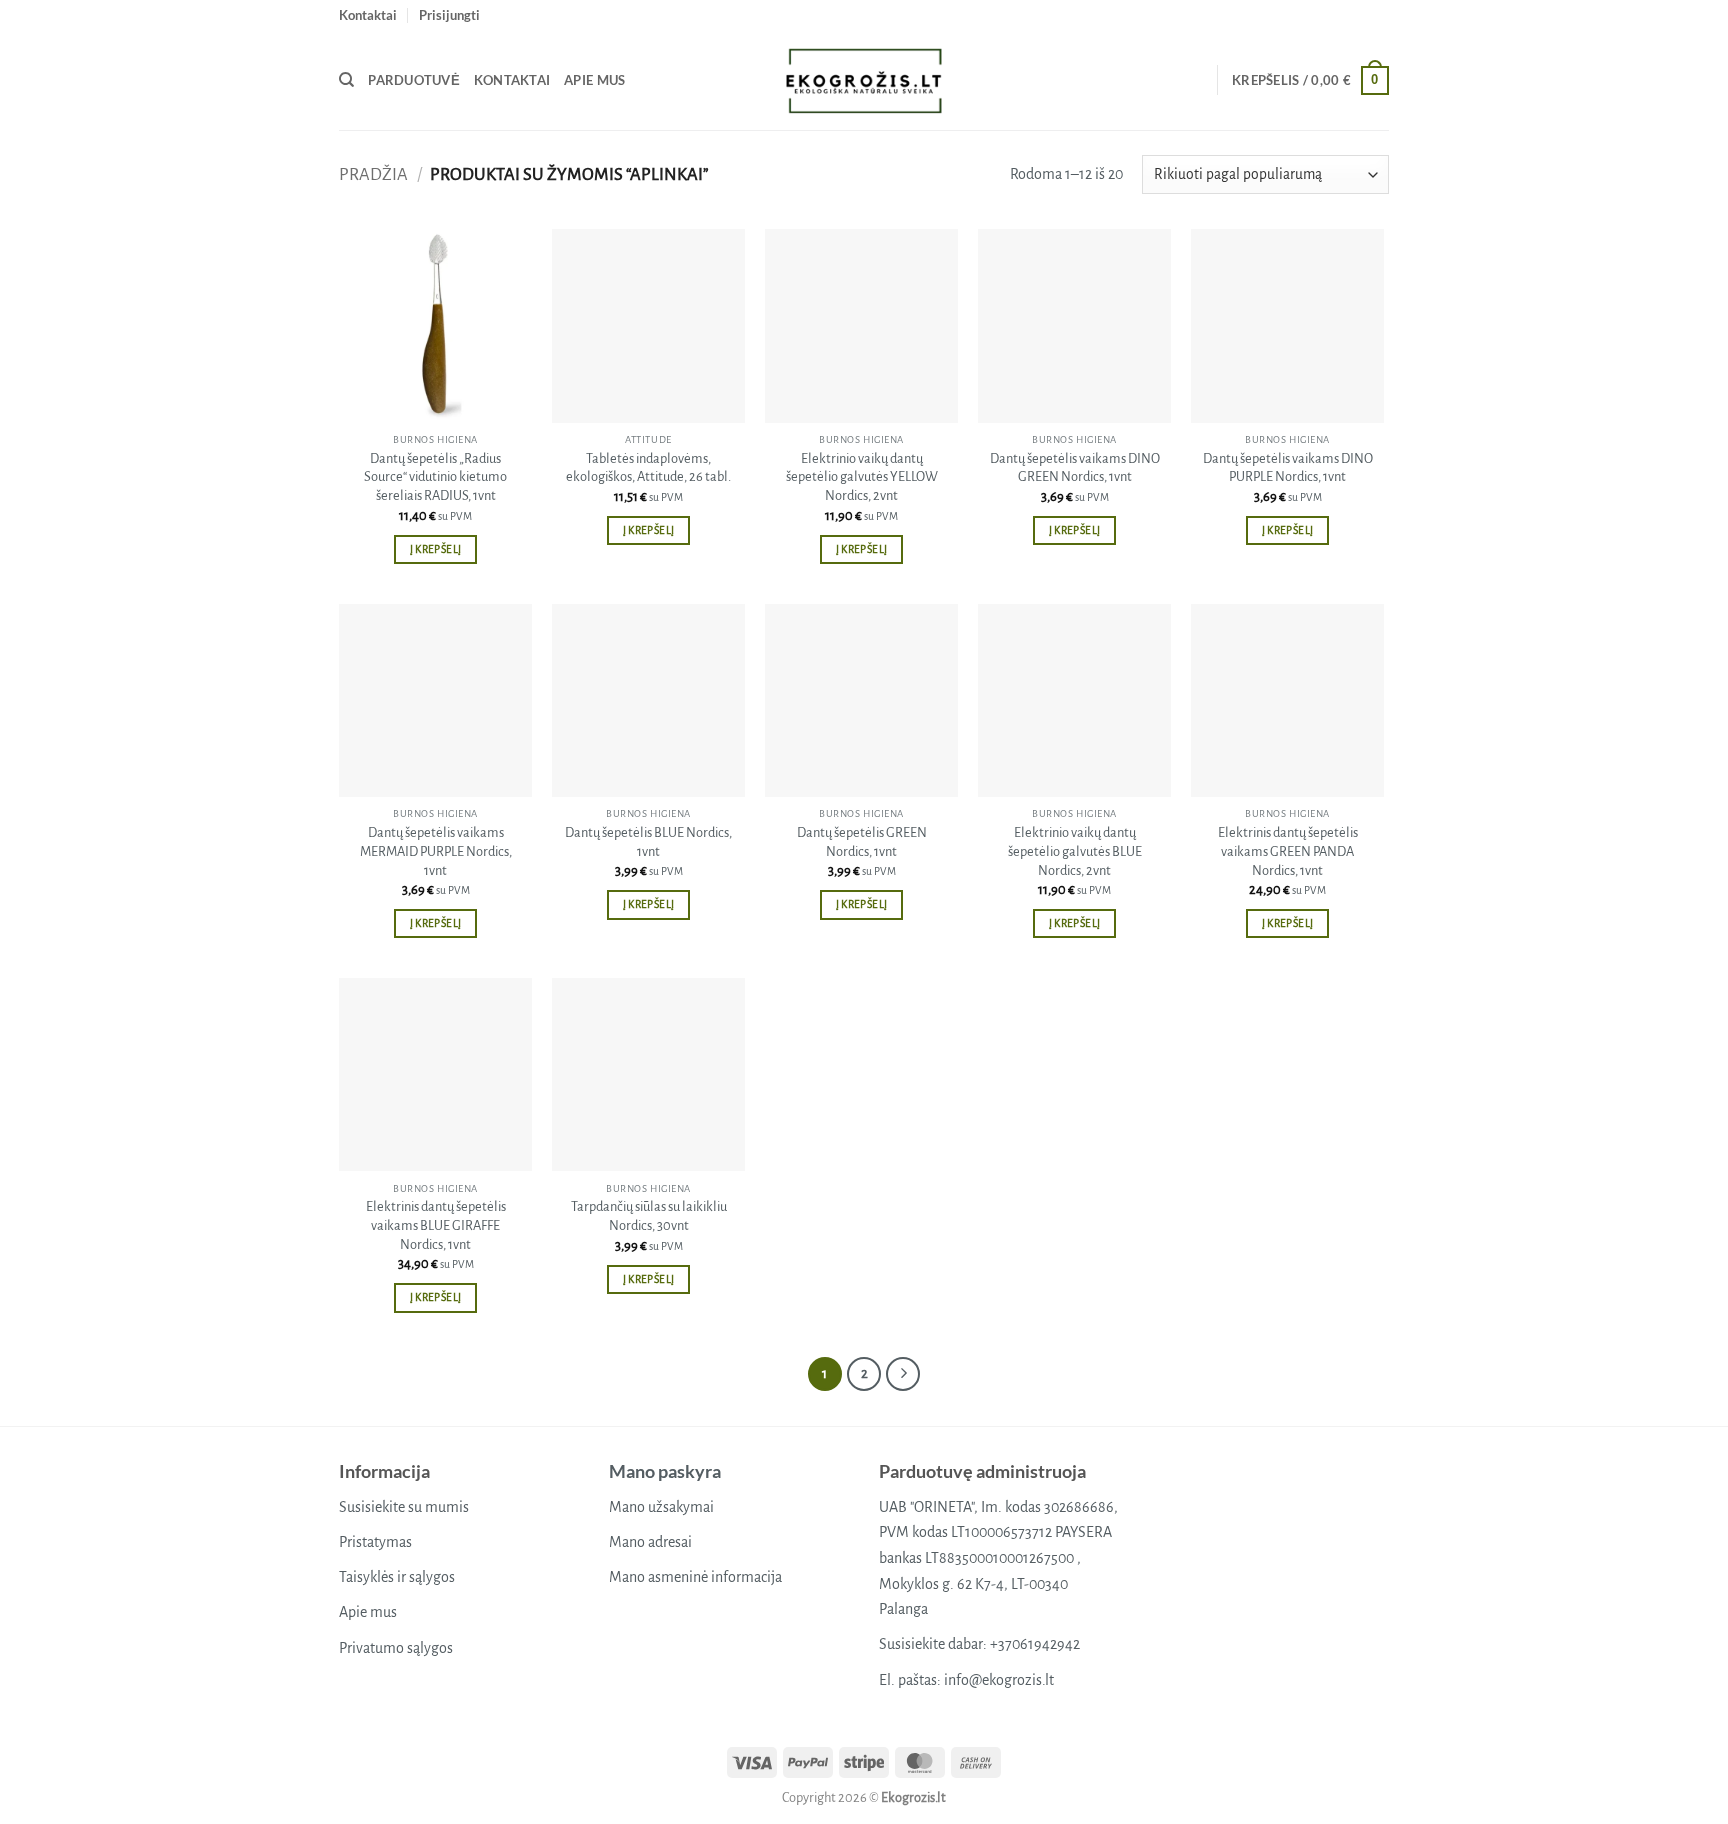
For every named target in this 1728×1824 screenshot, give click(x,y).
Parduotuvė (414, 80)
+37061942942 (1035, 1644)
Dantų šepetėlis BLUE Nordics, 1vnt (648, 842)
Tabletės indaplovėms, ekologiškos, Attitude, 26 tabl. (648, 468)
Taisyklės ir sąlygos (397, 1577)
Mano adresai (650, 1542)
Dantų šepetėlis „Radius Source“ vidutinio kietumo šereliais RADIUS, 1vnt (435, 477)
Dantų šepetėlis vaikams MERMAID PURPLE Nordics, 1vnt (436, 851)
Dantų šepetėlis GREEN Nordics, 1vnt (862, 842)
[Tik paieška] (346, 80)
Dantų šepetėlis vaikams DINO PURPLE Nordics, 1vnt (1288, 468)
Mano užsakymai (661, 1507)
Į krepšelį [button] (435, 549)
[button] (449, 15)
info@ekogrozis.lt (999, 1680)
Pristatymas (375, 1542)
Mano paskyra (665, 1471)
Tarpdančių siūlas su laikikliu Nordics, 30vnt (649, 1216)
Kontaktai (368, 15)
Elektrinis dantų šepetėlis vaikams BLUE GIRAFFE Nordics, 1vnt (436, 1225)
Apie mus (594, 80)
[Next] (903, 1374)
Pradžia (373, 174)
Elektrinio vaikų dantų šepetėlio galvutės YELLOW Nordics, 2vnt (862, 477)
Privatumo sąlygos (396, 1648)
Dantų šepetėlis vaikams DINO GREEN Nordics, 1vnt (1075, 468)
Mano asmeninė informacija (695, 1577)
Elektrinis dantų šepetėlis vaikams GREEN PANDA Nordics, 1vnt (1288, 851)
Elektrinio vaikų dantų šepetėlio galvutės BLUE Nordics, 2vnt (1075, 851)
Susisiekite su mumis (404, 1507)
